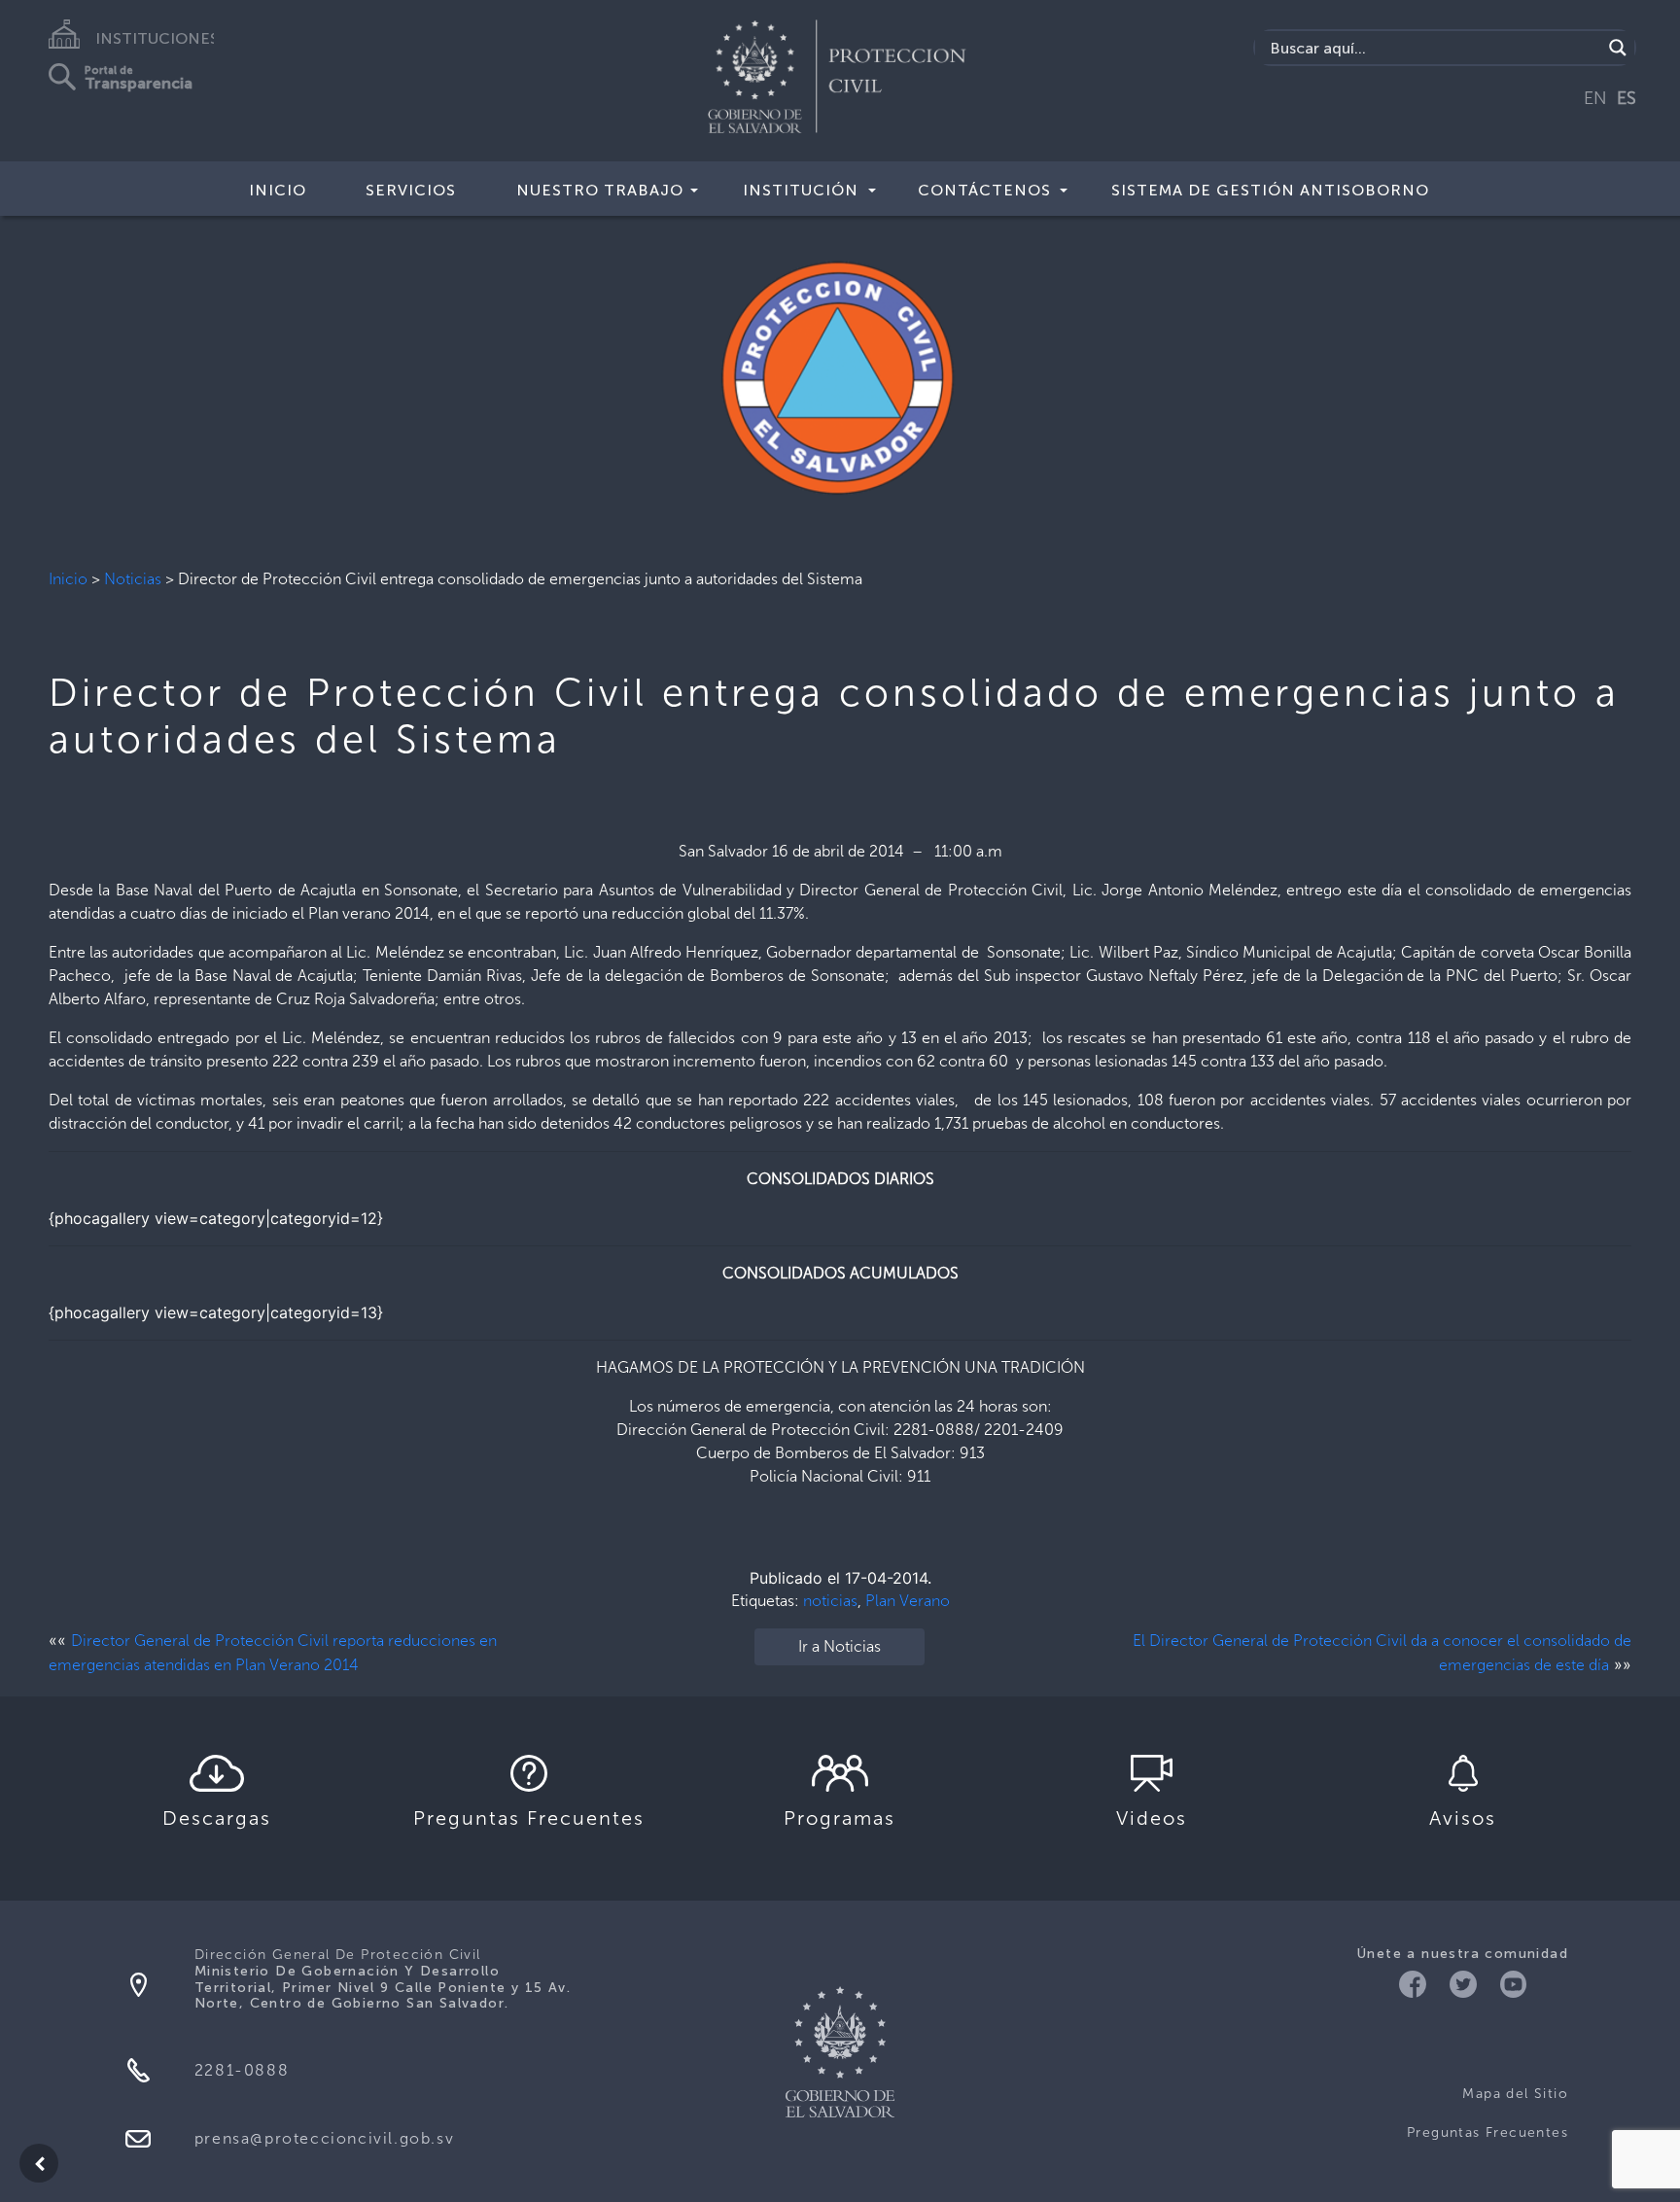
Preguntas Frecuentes (1487, 2132)
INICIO (278, 190)
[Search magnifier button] (1618, 48)
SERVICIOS (411, 190)
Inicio (68, 579)
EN (1595, 98)
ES (1627, 98)
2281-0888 (242, 2070)
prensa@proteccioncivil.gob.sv (324, 2138)
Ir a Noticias (840, 1646)
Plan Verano (908, 1601)
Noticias (133, 579)
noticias (830, 1601)
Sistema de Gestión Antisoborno (1270, 190)
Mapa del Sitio (1515, 2094)
